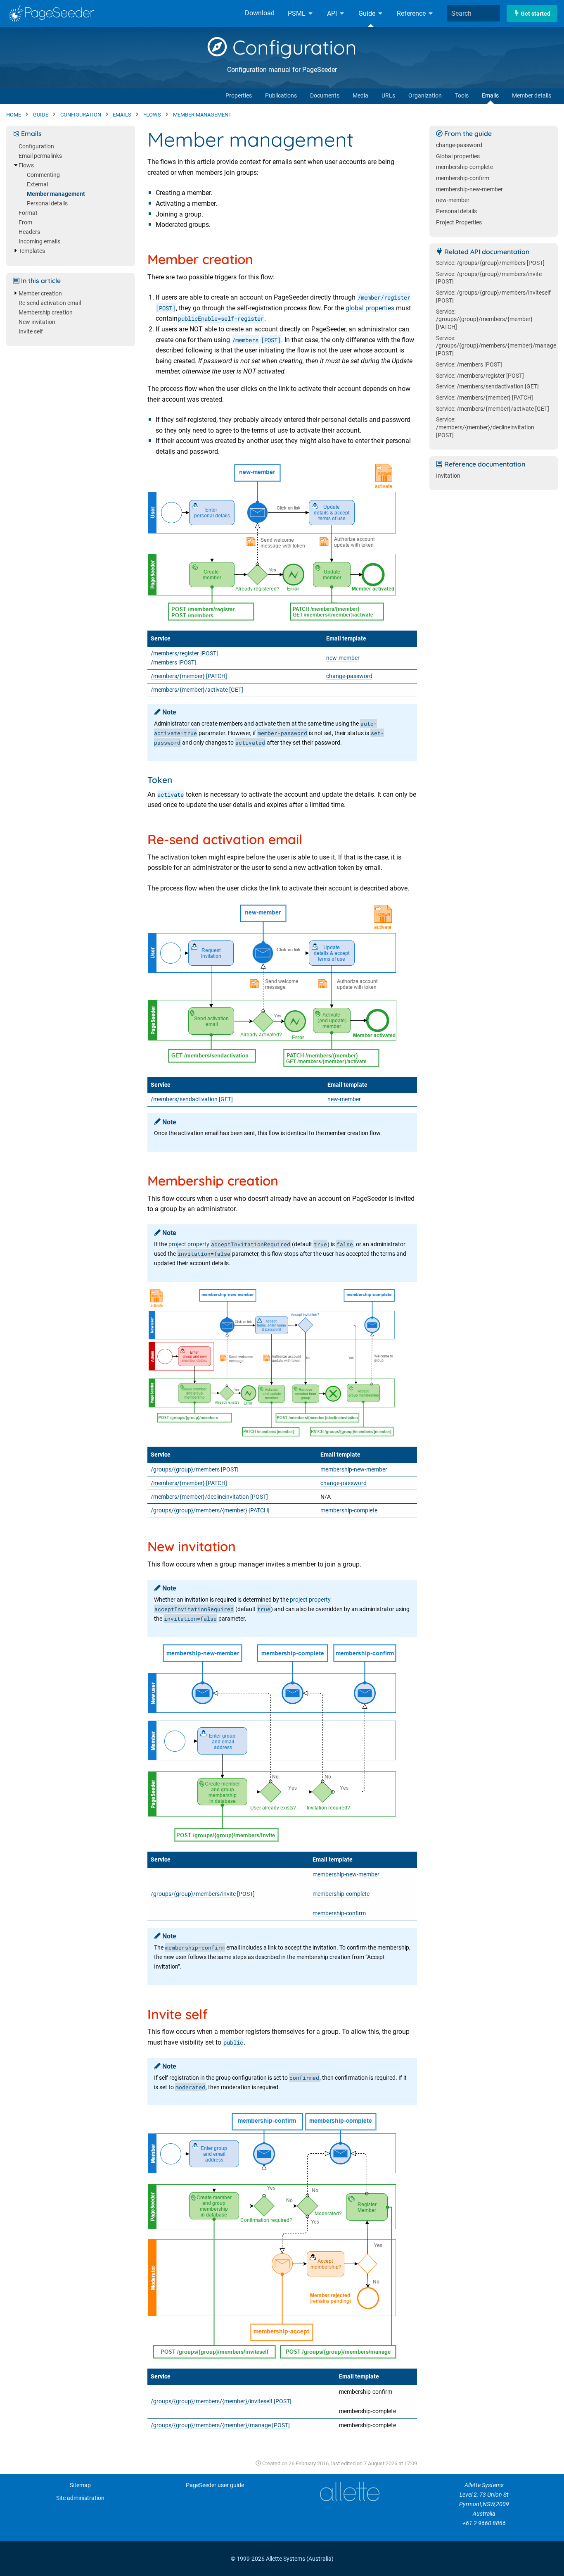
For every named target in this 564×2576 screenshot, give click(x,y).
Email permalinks (40, 156)
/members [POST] (173, 663)
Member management (56, 194)
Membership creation (46, 313)
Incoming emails (39, 242)
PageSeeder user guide (215, 2485)
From (25, 223)
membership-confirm (339, 1913)
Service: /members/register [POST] (480, 376)
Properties (239, 96)
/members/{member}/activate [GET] (197, 690)
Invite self (31, 332)
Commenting (43, 175)
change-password (349, 676)
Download (260, 13)
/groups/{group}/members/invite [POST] (203, 1894)
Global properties (458, 156)
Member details (532, 96)
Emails (490, 96)
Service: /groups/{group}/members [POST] (490, 263)
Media (360, 96)
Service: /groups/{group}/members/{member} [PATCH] (484, 319)
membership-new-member (354, 1470)
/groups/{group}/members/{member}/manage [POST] (220, 2425)
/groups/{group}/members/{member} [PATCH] (210, 1511)
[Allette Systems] (349, 2491)
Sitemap (80, 2485)
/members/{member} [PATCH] (189, 676)
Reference (412, 13)
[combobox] (474, 13)
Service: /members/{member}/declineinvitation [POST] (485, 427)
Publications (281, 96)
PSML (297, 13)
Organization (425, 96)
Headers (29, 232)
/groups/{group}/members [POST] (195, 1470)
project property (189, 1244)
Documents (325, 96)
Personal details (47, 204)
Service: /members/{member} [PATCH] (485, 398)
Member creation (40, 294)
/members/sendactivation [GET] (192, 1099)
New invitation (37, 322)
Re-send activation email (50, 303)
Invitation (448, 476)
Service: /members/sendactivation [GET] (487, 387)
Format (28, 213)
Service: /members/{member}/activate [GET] (493, 409)
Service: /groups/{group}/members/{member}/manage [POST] (496, 346)
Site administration (80, 2498)
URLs (388, 96)
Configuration (292, 47)
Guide (368, 13)
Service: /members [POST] (469, 365)
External (37, 185)
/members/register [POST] (184, 654)
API (333, 13)
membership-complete (349, 1511)
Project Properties (459, 223)
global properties (370, 308)
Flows (26, 165)
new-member (343, 658)
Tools (462, 96)
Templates (32, 251)
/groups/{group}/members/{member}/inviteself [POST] (221, 2401)
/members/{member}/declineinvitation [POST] (209, 1497)
